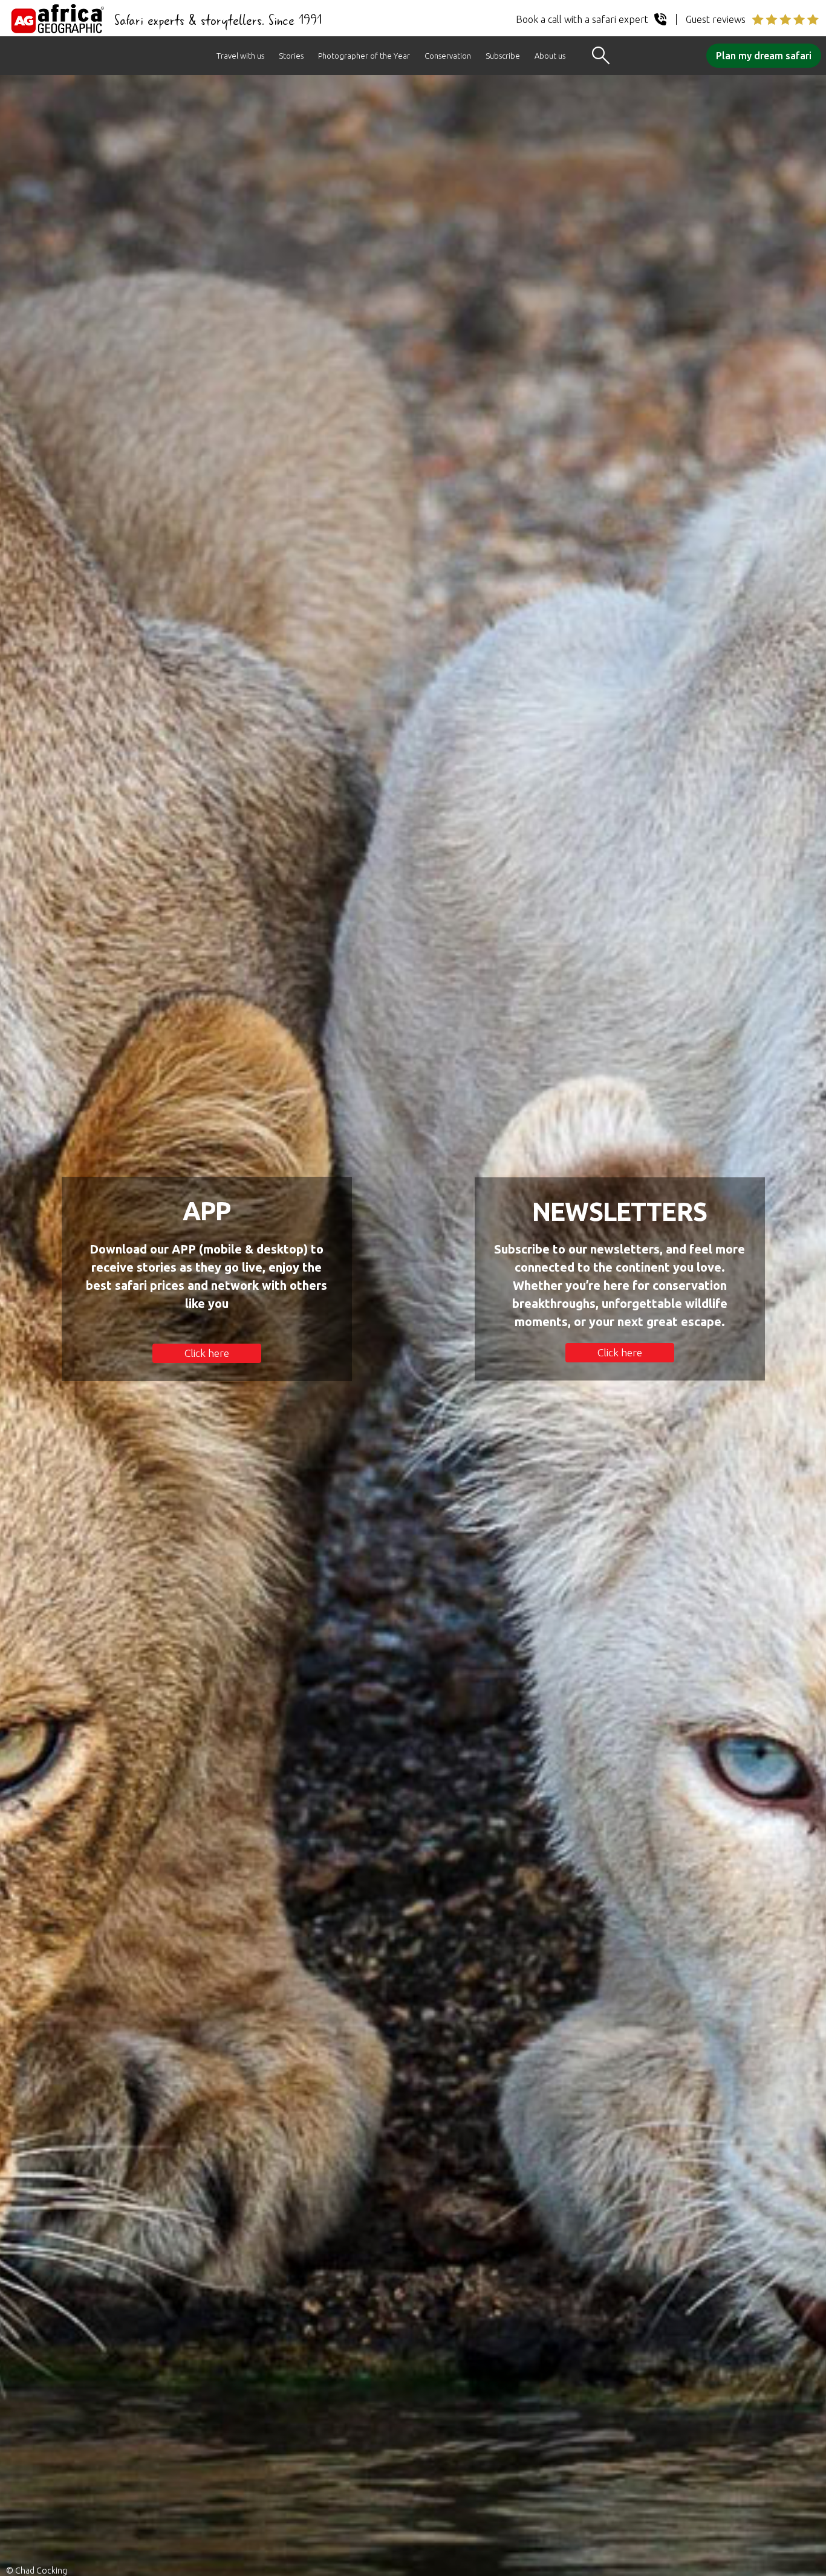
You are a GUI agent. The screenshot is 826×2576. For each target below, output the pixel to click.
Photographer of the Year (364, 56)
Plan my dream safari (764, 56)
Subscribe (503, 56)
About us (550, 56)
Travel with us (240, 56)
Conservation (448, 56)
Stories (291, 56)
